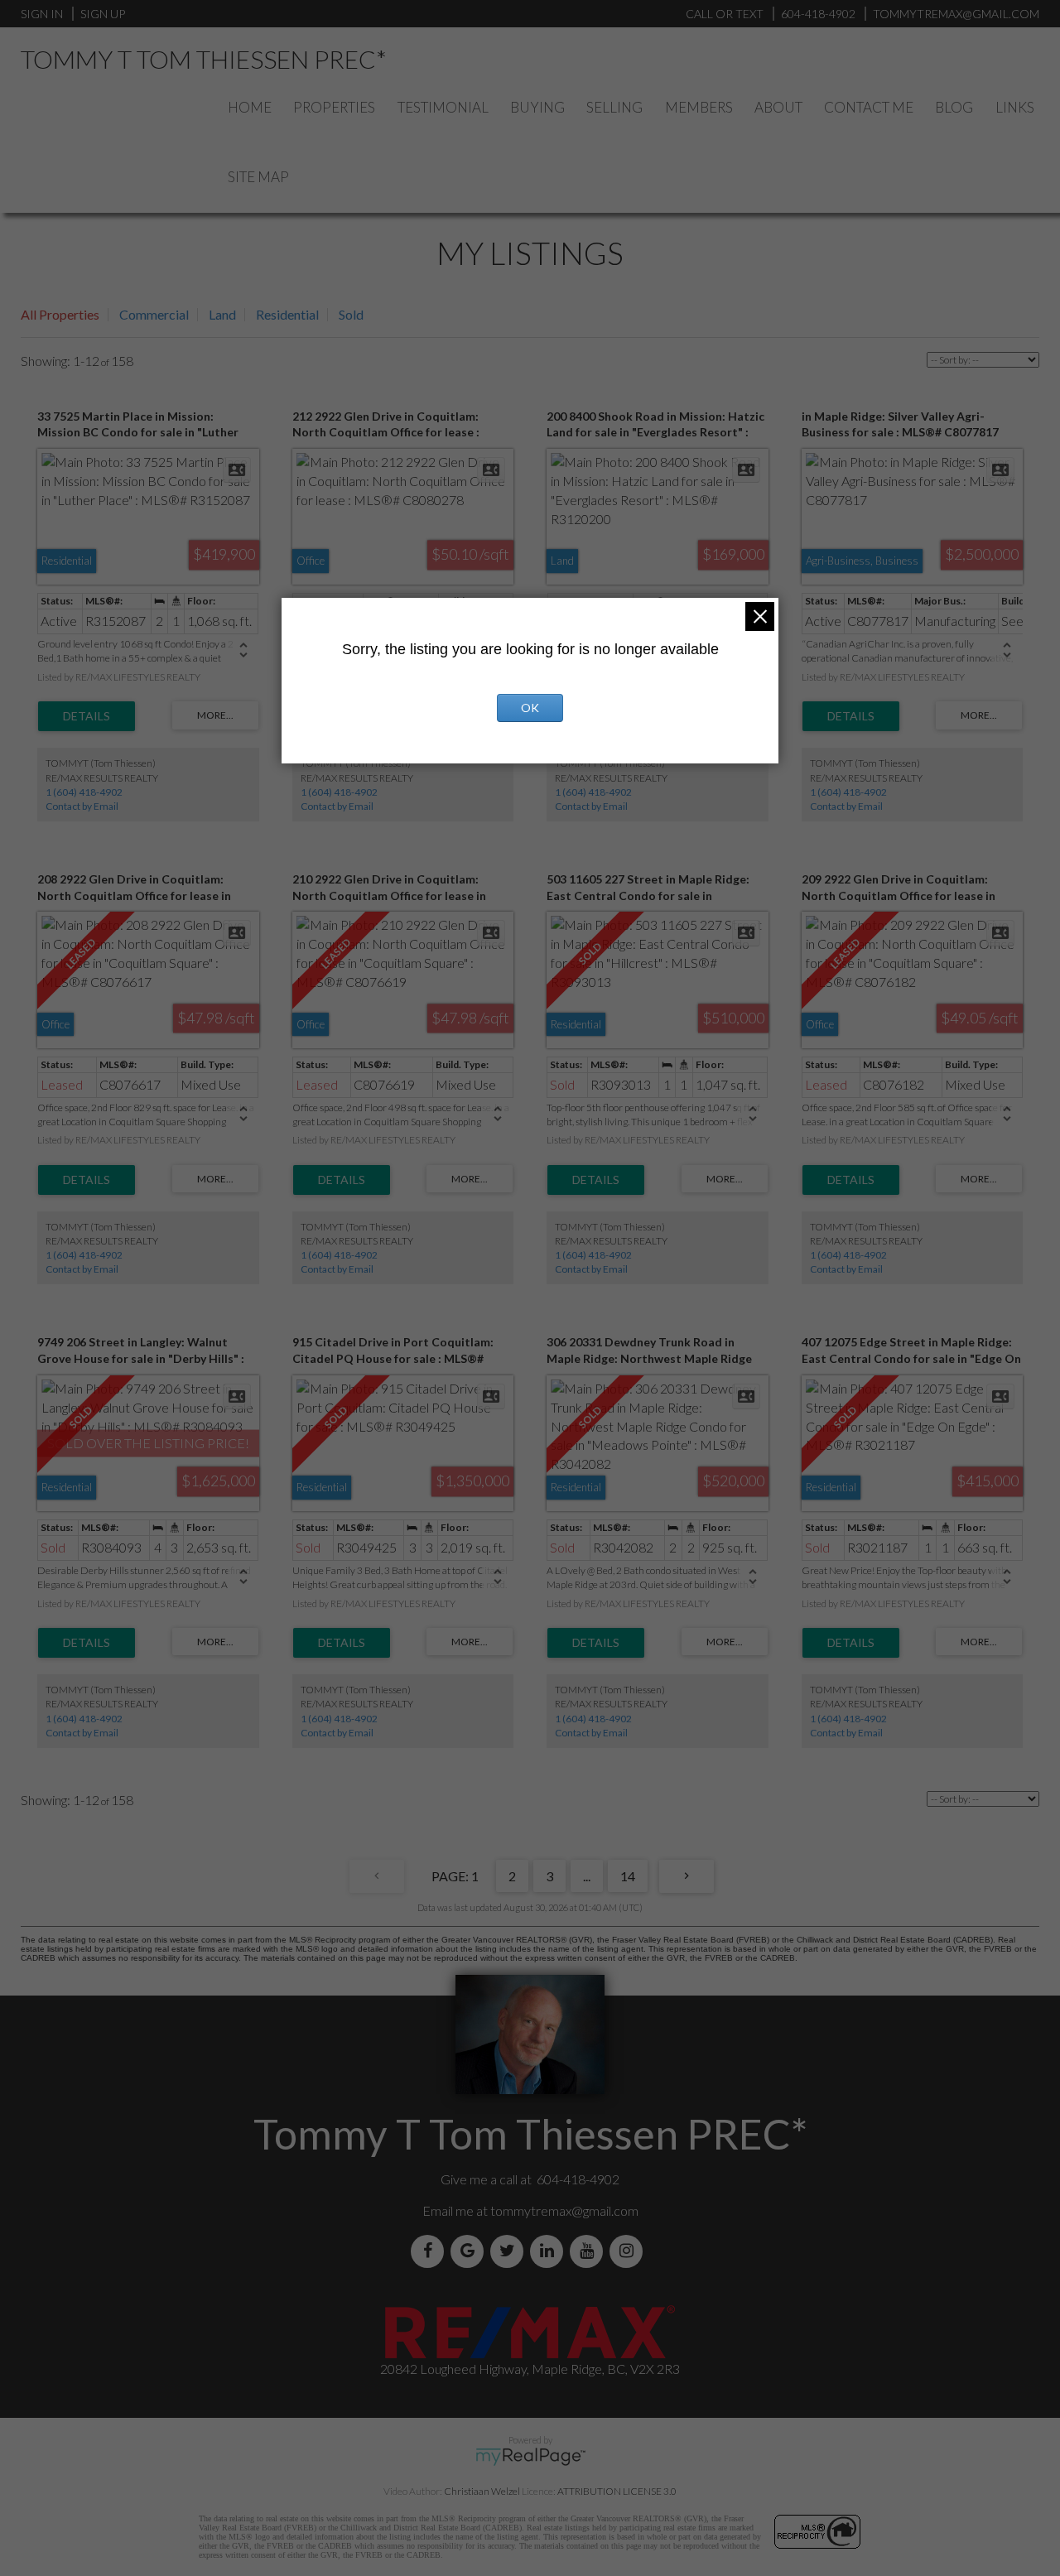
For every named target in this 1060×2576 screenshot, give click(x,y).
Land (222, 314)
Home (250, 107)
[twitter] (510, 2251)
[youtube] (590, 2251)
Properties (334, 107)
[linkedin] (550, 2251)
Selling (614, 107)
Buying (537, 107)
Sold (351, 314)
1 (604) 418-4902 (84, 792)
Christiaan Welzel (482, 2491)
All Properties (60, 314)
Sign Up (103, 14)
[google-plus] (470, 2251)
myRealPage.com (530, 2457)
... (587, 1876)
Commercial (154, 314)
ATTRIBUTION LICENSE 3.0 (617, 2491)
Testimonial (443, 107)
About (778, 107)
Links (1015, 107)
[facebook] (431, 2251)
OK (530, 708)
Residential (287, 314)
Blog (954, 107)
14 (628, 1876)
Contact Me (869, 107)
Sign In (42, 14)
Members (699, 107)
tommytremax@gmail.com (564, 2210)
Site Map (258, 177)
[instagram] (629, 2251)
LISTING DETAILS (87, 716)
